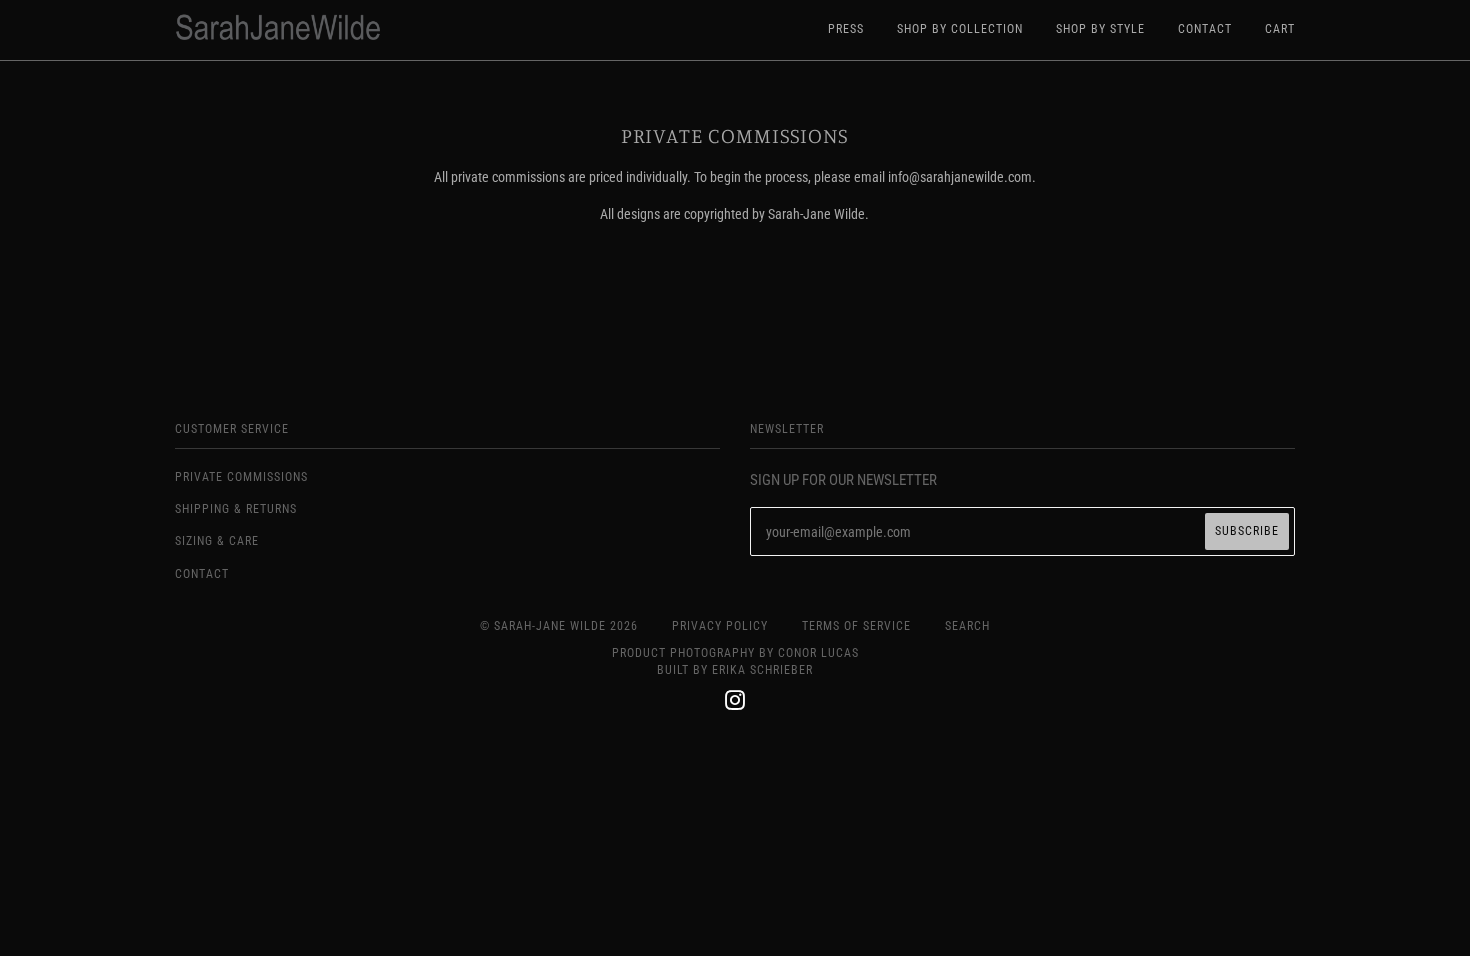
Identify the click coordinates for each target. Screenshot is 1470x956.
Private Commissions (241, 477)
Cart (1280, 29)
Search (967, 626)
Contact (1205, 29)
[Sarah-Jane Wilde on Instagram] (735, 704)
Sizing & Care (217, 541)
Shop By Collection (960, 29)
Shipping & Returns (236, 509)
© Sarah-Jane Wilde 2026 (559, 626)
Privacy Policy (720, 626)
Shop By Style (1100, 29)
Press (846, 29)
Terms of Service (856, 626)
